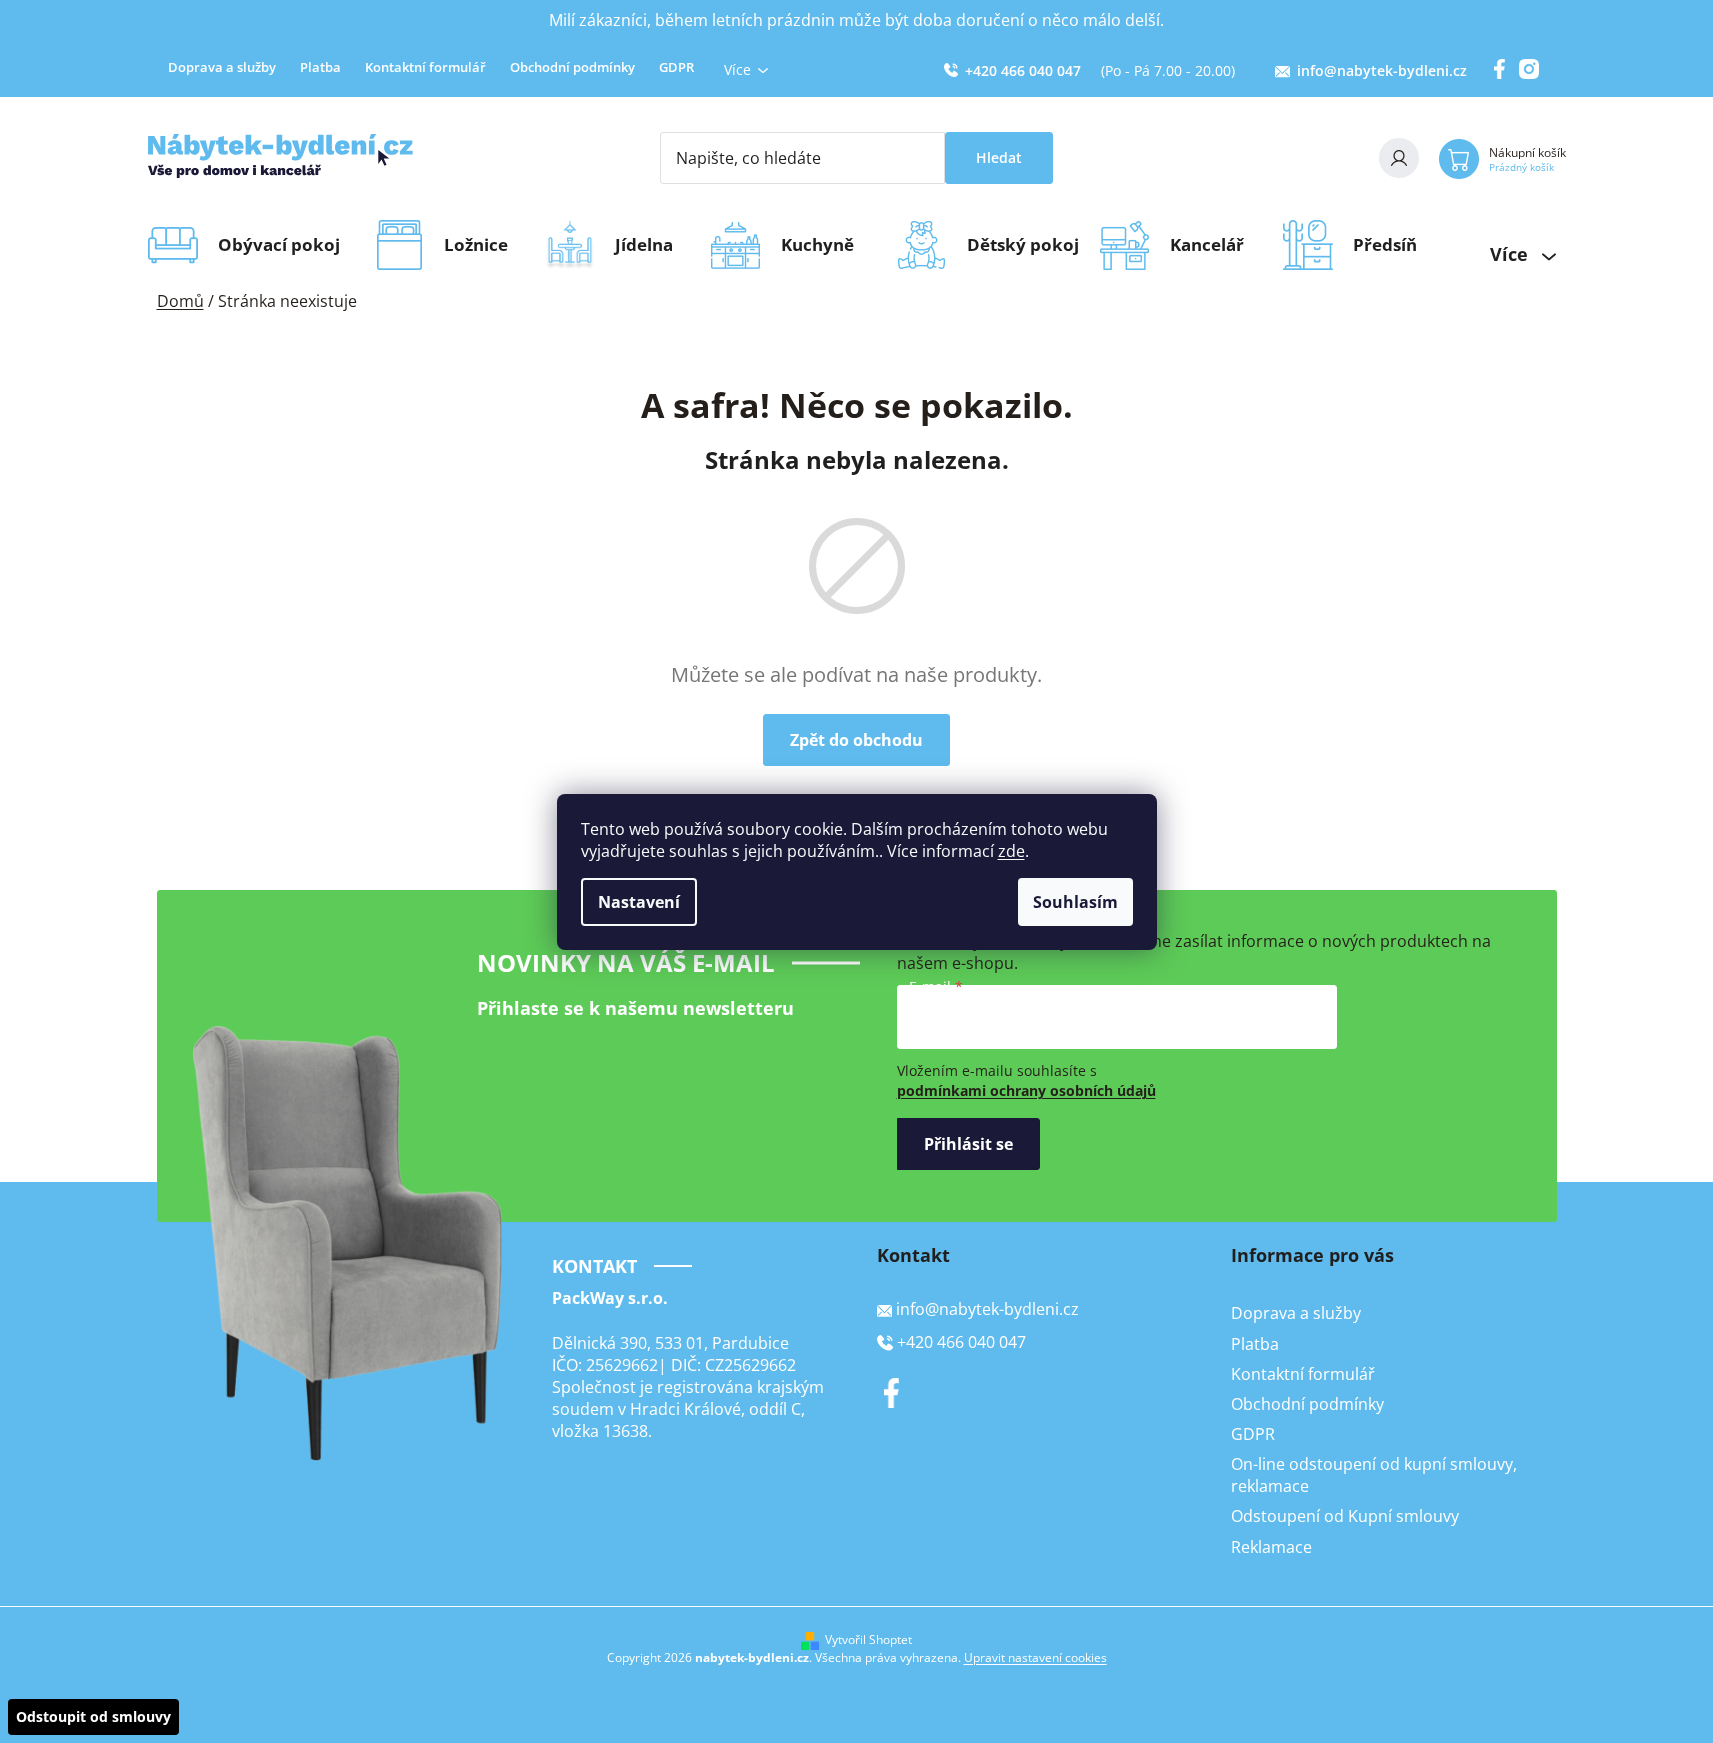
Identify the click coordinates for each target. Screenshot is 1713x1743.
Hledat (999, 157)
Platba (320, 67)
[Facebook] (892, 1393)
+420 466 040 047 (1023, 70)
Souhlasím (1075, 902)
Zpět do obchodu (856, 740)
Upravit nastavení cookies (1035, 1657)
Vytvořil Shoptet (868, 1640)
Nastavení (639, 902)
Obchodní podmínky (572, 67)
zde (1011, 851)
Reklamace (1271, 1547)
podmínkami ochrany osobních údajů (1026, 1090)
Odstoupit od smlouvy (93, 1716)
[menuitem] (285, 245)
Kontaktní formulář (425, 67)
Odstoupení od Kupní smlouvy (1345, 1516)
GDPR (676, 67)
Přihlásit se (968, 1144)
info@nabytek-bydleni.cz (1382, 70)
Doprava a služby (222, 67)
